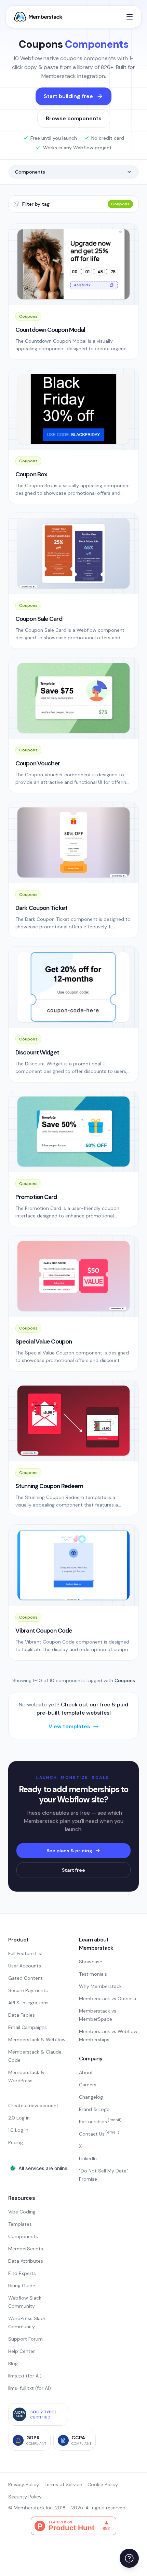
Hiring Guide (22, 2286)
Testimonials (93, 1974)
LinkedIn (88, 2158)
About (86, 2072)
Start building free (68, 96)
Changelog (91, 2097)
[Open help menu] (129, 2558)
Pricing (16, 2142)
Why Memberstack (100, 1986)
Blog (13, 2363)
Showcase (91, 1962)
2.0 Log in (19, 2118)
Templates (20, 2224)
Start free (73, 1870)
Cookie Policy (103, 2484)
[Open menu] (130, 17)
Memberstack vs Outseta (108, 1999)
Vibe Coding (22, 2212)
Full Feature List (26, 1953)
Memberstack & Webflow (37, 2040)
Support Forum (25, 2339)
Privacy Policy (24, 2484)
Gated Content (25, 1978)
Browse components (74, 118)
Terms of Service (63, 2484)
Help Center (22, 2351)
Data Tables (22, 2015)
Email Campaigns (28, 2027)
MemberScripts (26, 2249)
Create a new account (33, 2105)
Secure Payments (28, 1990)
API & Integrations (28, 2003)
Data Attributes (26, 2261)
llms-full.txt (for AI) (30, 2388)
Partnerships (100, 2122)
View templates (69, 1726)
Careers (88, 2085)
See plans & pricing (69, 1851)
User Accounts (25, 1966)
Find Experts (22, 2273)
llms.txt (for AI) (25, 2376)
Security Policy (25, 2497)
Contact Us (99, 2134)
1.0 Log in (18, 2130)
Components (30, 172)
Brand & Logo (94, 2109)
